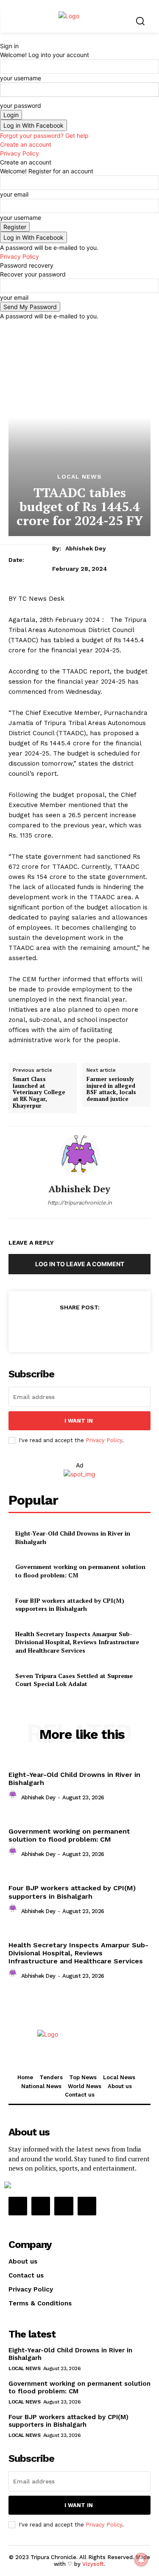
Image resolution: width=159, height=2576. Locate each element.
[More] (119, 1328)
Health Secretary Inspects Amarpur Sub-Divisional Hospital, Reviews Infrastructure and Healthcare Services (77, 1642)
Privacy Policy (20, 153)
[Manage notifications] (141, 2560)
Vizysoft (93, 2564)
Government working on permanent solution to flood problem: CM (69, 1835)
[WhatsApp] (99, 1328)
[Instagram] (41, 2206)
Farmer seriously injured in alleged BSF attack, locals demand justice (111, 1089)
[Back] (2, 37)
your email (14, 194)
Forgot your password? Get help (44, 136)
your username (21, 78)
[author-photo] (14, 1797)
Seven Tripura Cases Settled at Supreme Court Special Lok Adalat (74, 1680)
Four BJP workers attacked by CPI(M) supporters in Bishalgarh (70, 1605)
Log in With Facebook (33, 125)
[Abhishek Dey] (80, 1155)
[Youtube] (87, 2206)
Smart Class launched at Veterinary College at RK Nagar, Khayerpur (39, 1092)
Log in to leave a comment (80, 1264)
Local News (79, 476)
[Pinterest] (79, 1328)
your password (21, 105)
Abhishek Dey (86, 548)
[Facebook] (40, 1328)
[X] (60, 1328)
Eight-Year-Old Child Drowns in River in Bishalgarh (74, 1779)
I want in (79, 1421)
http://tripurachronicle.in (80, 1203)
